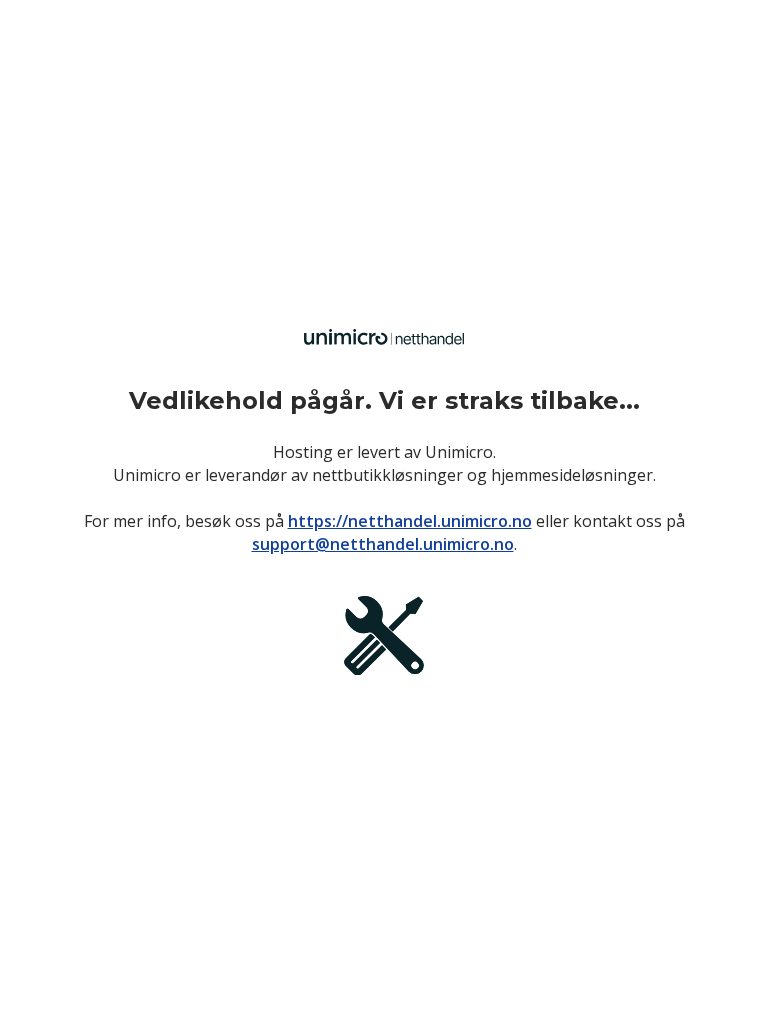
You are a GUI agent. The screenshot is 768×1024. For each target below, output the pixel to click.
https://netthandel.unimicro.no (410, 521)
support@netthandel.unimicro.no (383, 544)
